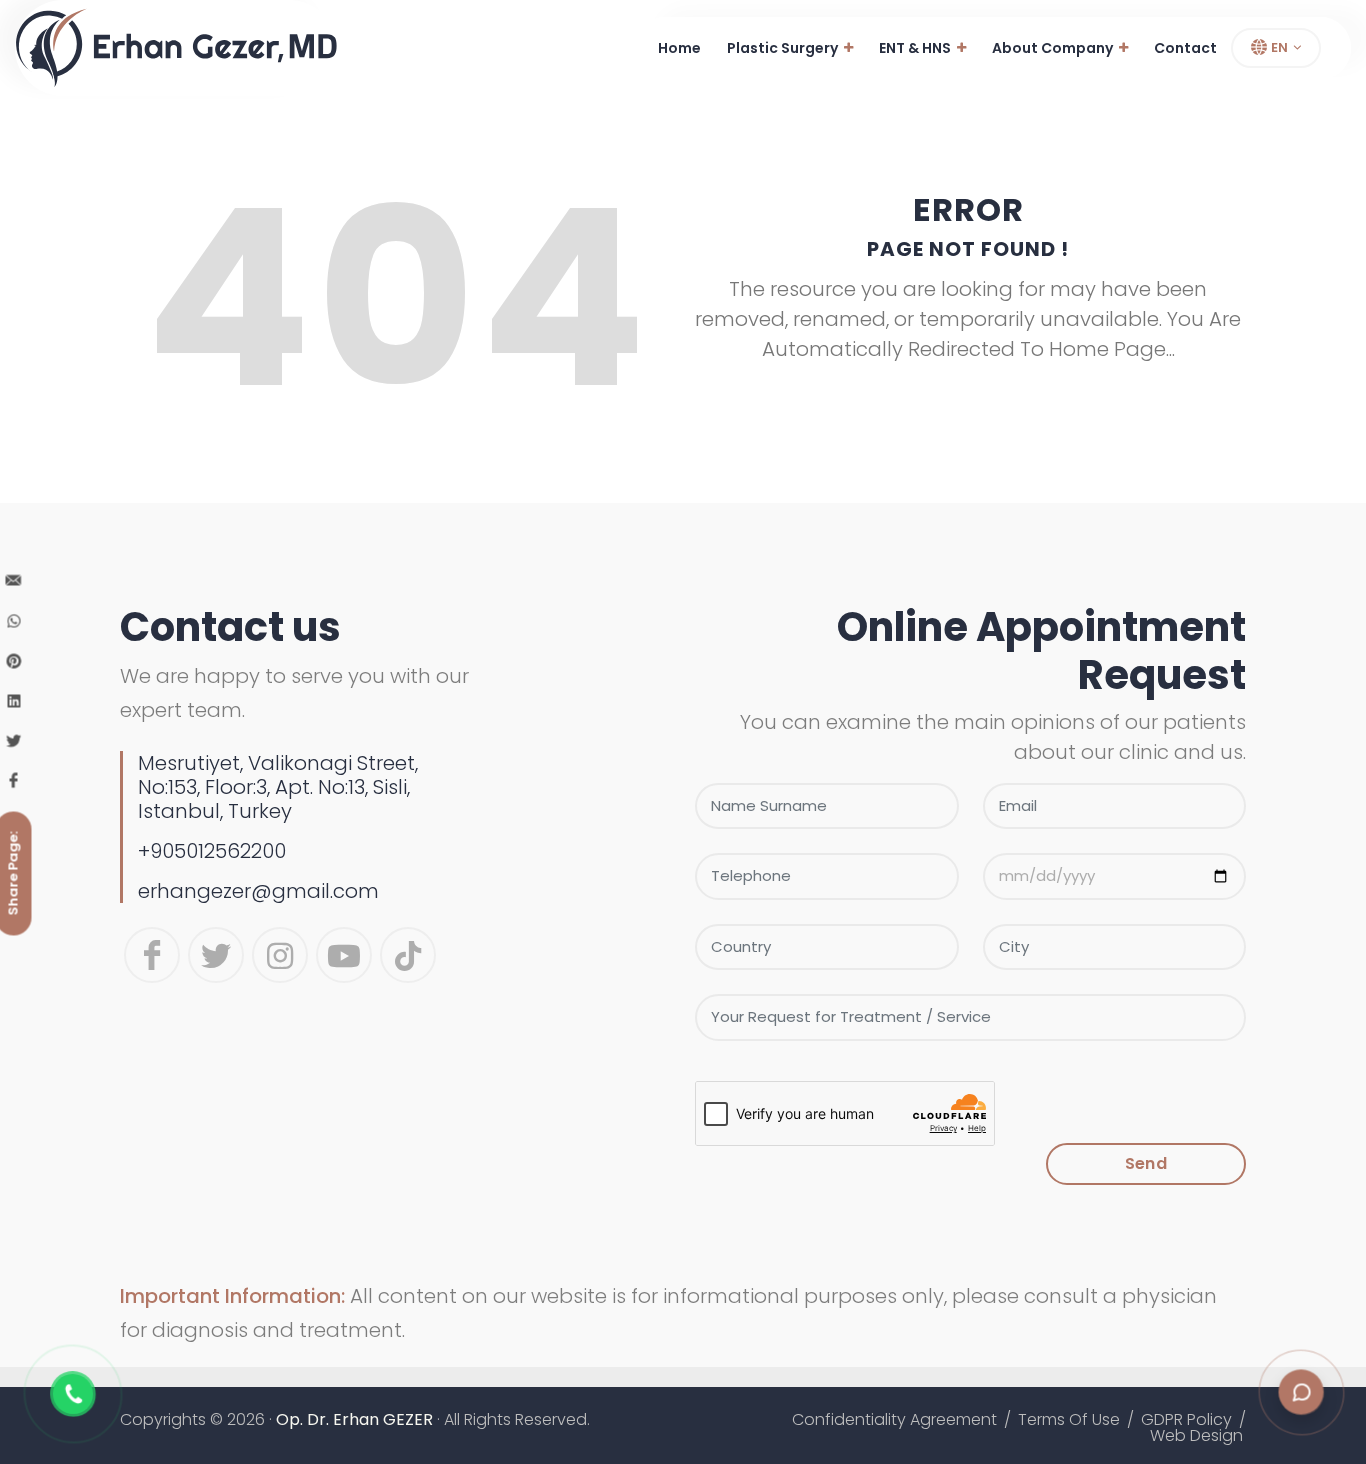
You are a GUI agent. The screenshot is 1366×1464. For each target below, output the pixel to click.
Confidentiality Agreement (894, 1420)
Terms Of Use (1069, 1420)
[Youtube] (344, 955)
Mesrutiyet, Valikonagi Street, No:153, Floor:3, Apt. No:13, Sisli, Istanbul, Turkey (278, 787)
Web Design (1196, 1436)
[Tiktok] (408, 955)
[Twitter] (216, 955)
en (1278, 47)
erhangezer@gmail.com (258, 891)
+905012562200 (212, 851)
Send (1146, 1163)
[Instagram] (280, 955)
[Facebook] (152, 955)
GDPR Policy (1186, 1420)
